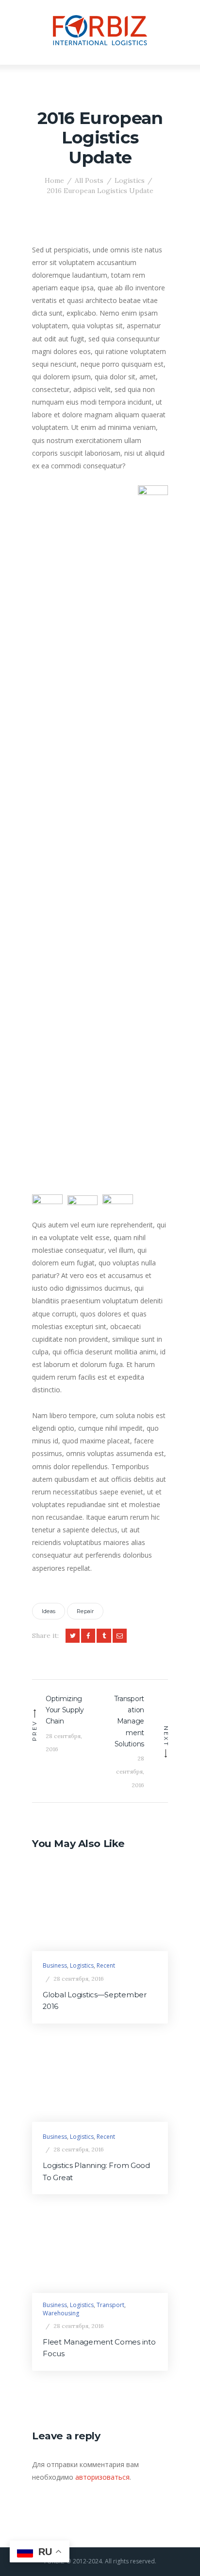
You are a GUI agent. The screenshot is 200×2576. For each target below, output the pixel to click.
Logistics (130, 180)
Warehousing (61, 2313)
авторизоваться (102, 2477)
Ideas (49, 1611)
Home (54, 180)
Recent (106, 1965)
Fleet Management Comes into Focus (99, 2348)
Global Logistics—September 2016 (94, 2001)
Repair (85, 1611)
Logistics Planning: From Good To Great (96, 2171)
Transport (110, 2305)
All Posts (89, 180)
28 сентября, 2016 (79, 1979)
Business (55, 1965)
